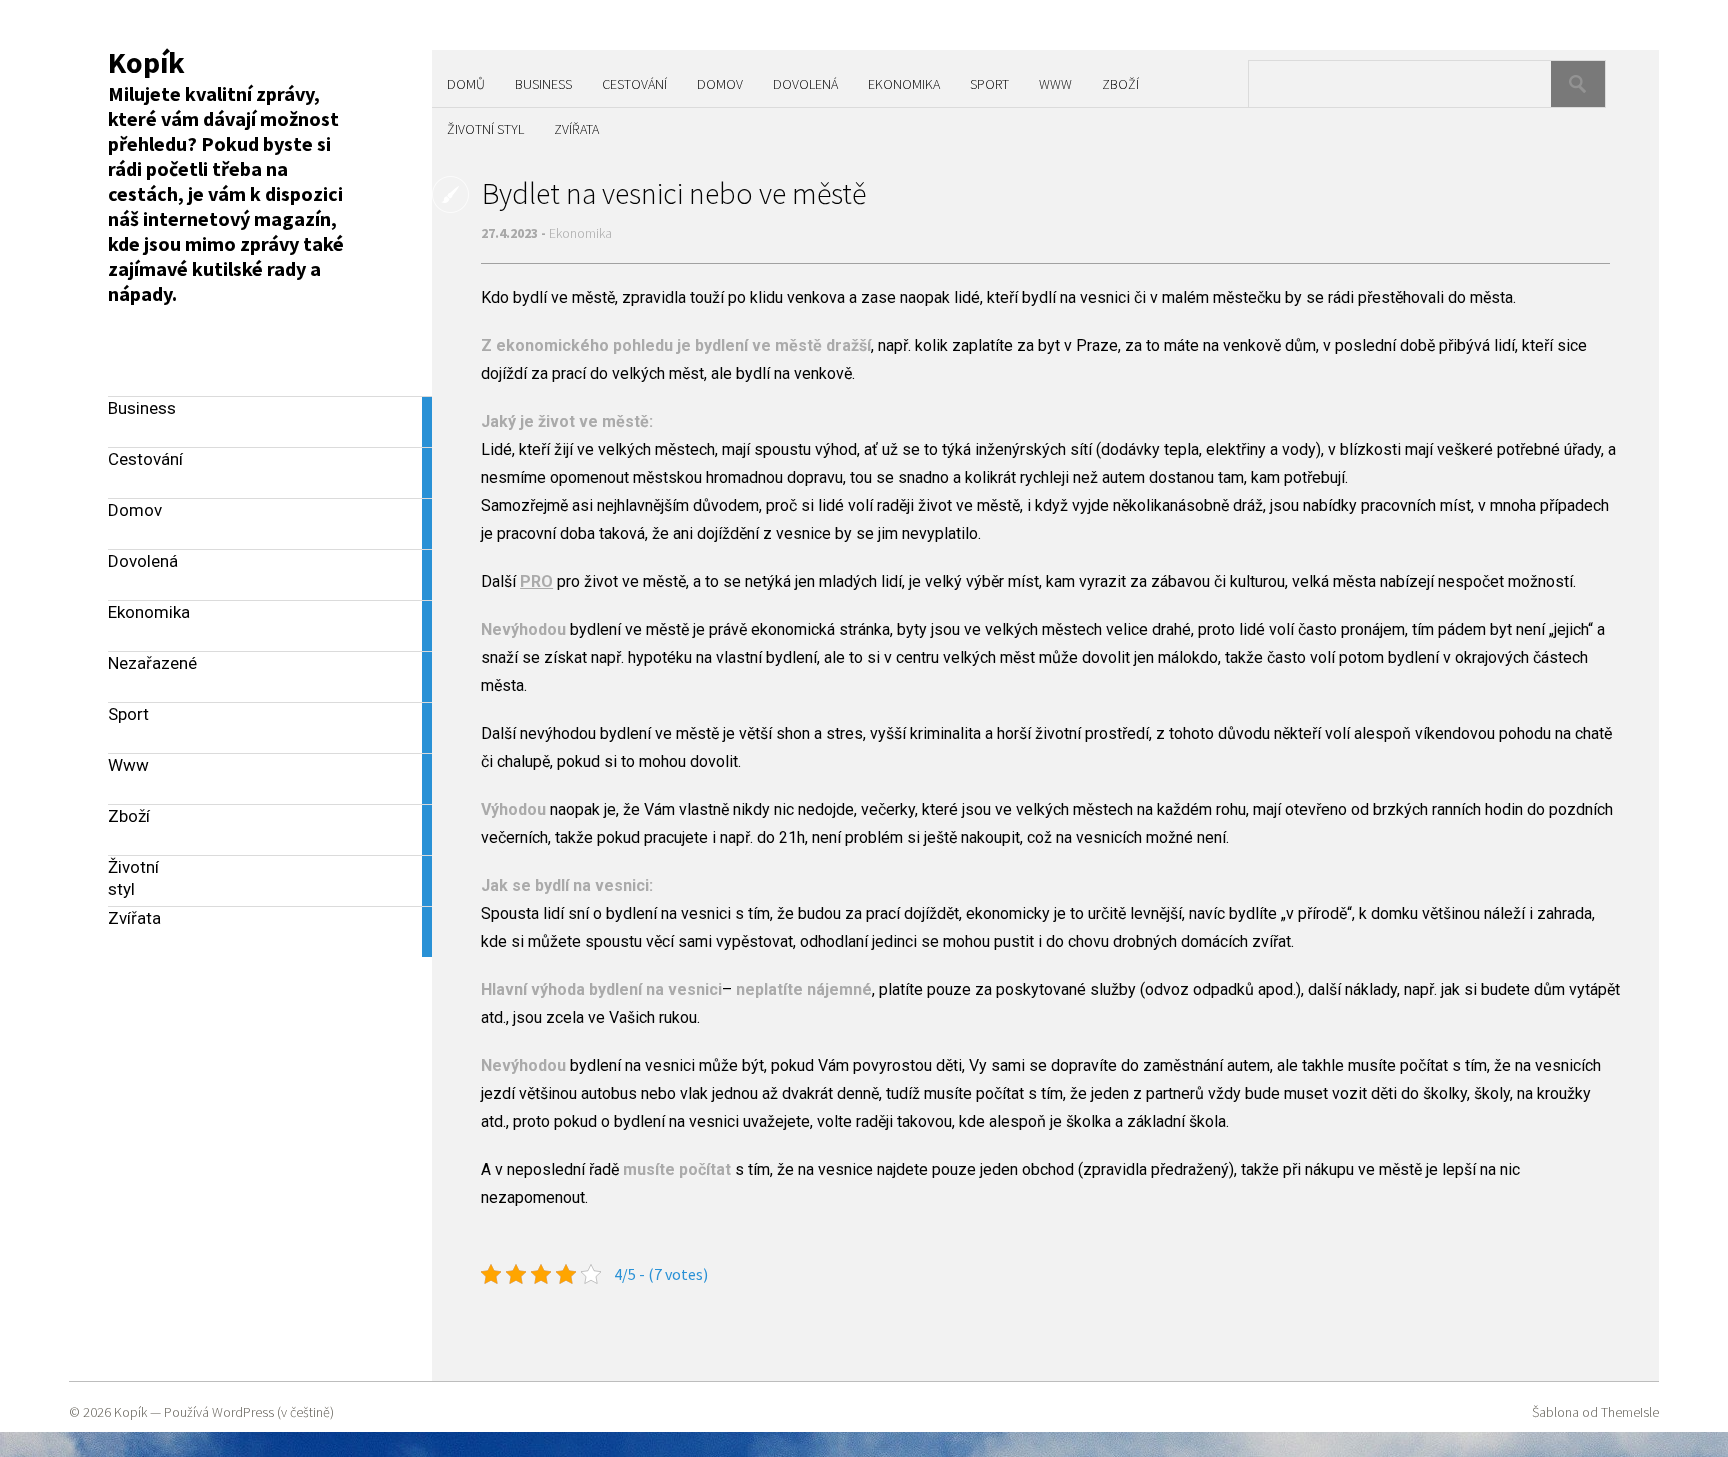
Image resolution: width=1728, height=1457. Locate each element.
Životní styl (485, 129)
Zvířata (576, 129)
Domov (720, 84)
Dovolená (805, 84)
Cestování (634, 84)
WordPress (243, 1412)
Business (543, 84)
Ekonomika (904, 84)
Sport (989, 84)
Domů (466, 84)
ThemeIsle (1630, 1412)
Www (1055, 84)
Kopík (146, 62)
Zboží (1120, 84)
